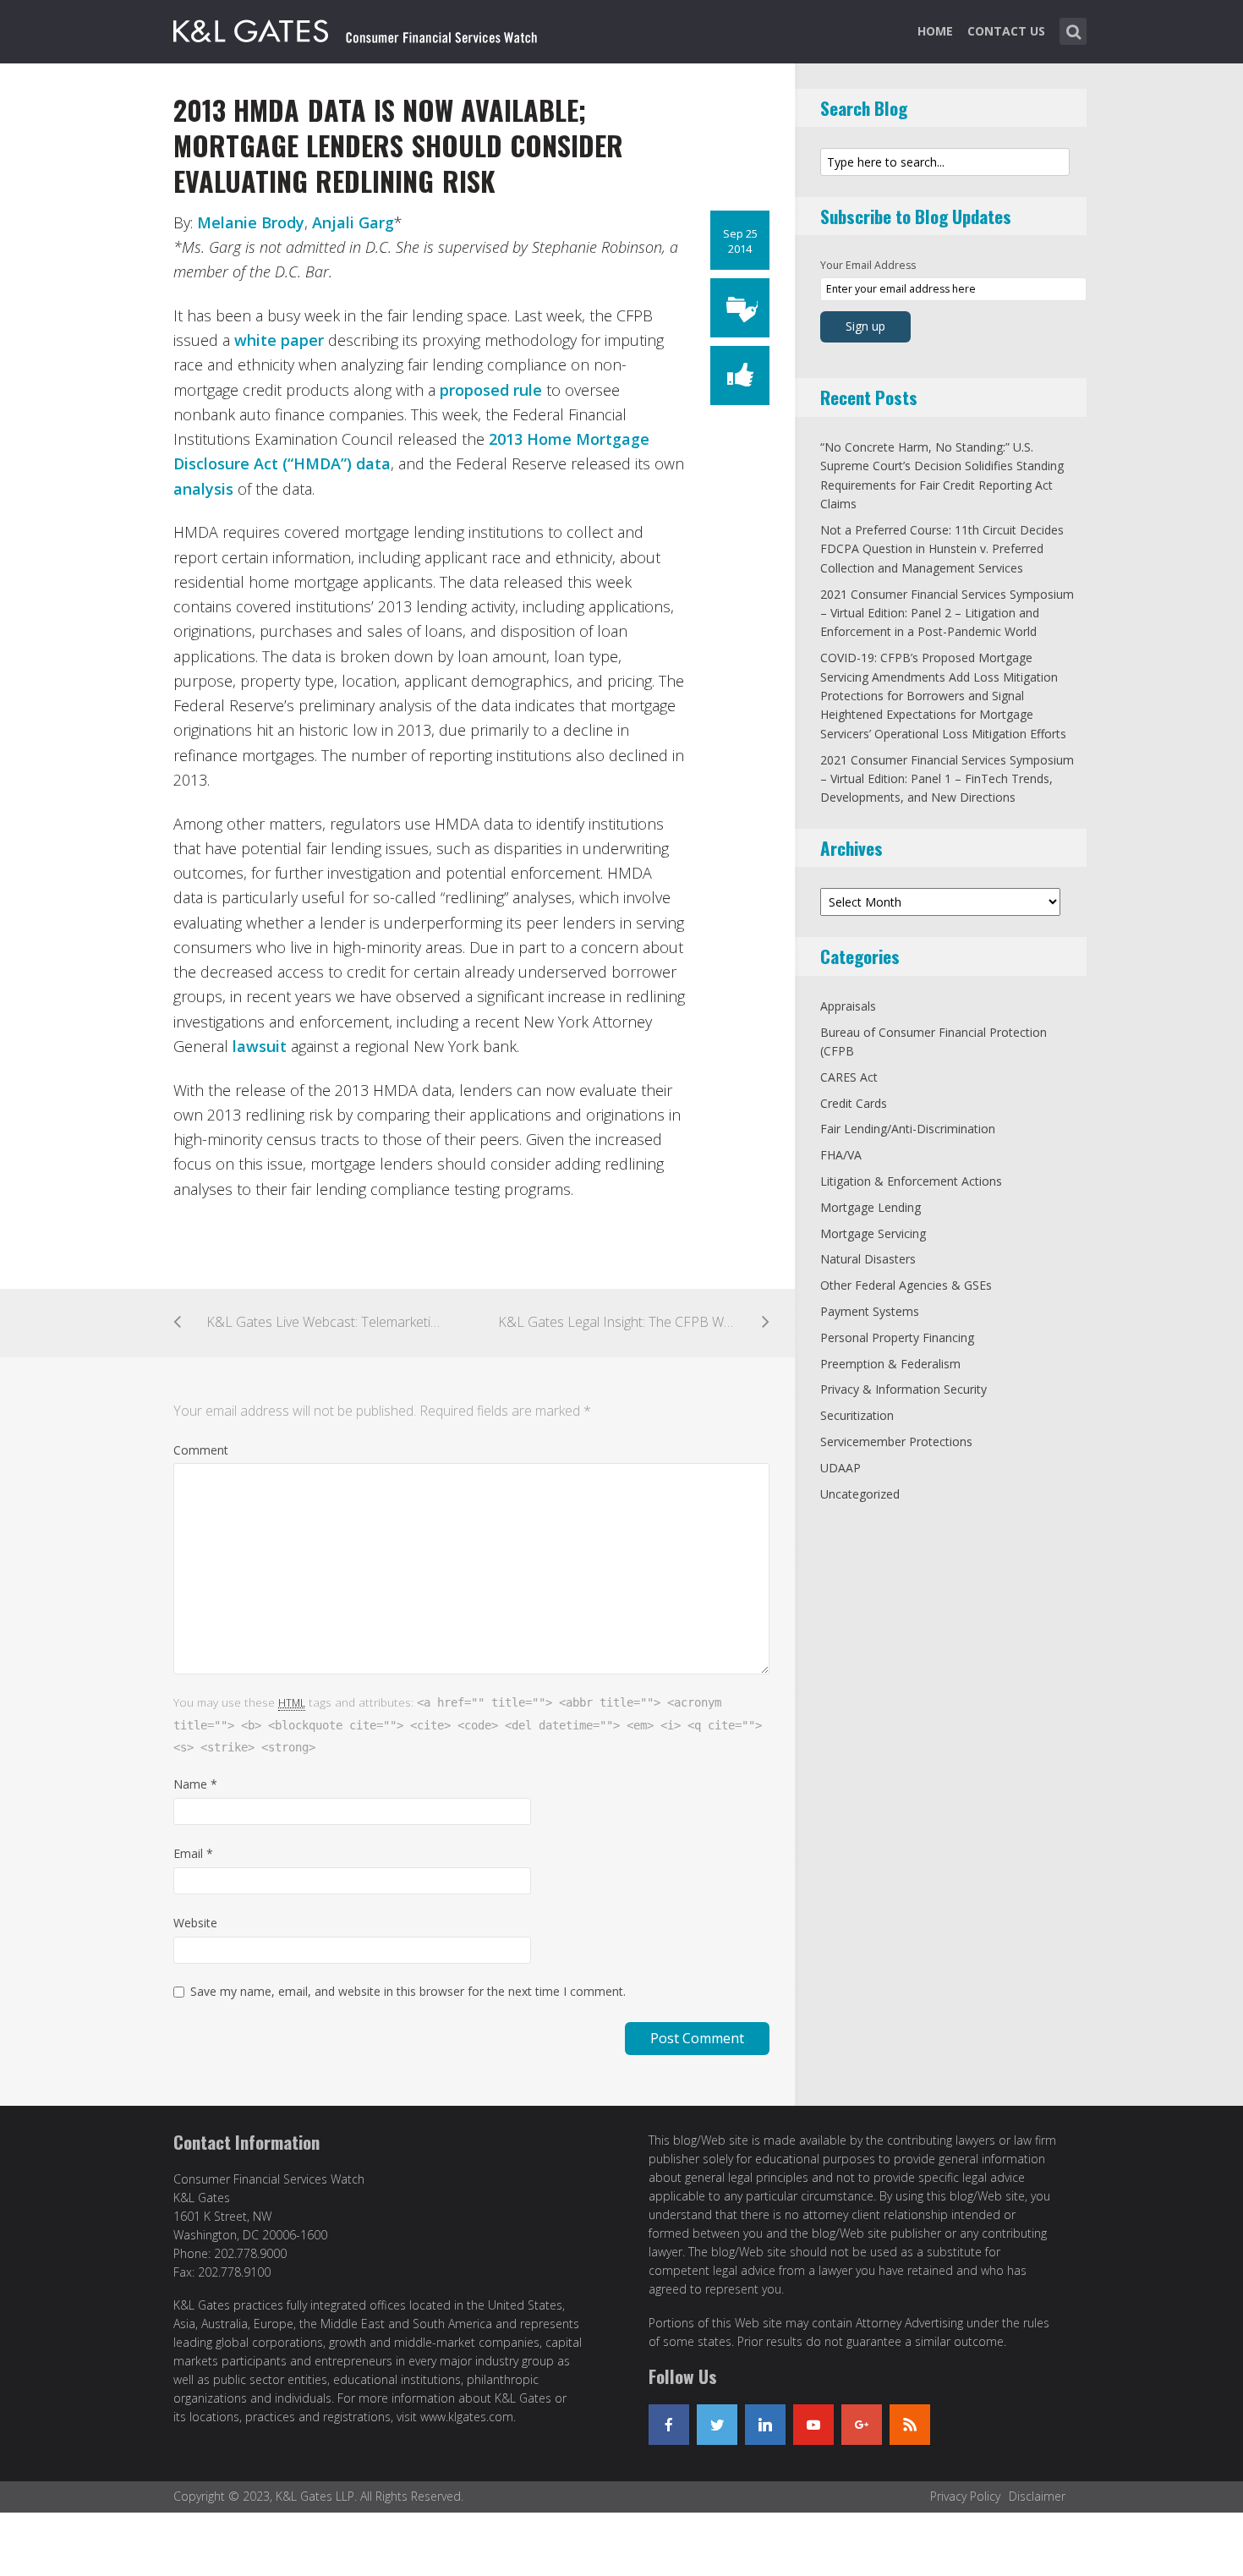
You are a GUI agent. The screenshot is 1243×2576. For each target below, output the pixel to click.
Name (195, 1784)
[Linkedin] (765, 2425)
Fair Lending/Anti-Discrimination (908, 1129)
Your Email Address (868, 265)
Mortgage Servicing (873, 1233)
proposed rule (491, 390)
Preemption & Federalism (890, 1364)
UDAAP (841, 1468)
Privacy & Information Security (904, 1389)
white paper (279, 340)
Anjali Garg (353, 222)
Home (935, 31)
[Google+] (862, 2425)
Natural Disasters (868, 1259)
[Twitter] (717, 2425)
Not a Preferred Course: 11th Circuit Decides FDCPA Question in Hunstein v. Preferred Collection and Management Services (942, 549)
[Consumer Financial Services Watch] (355, 28)
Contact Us (1006, 31)
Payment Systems (870, 1311)
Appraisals (848, 1006)
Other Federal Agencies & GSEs (906, 1285)
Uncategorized (860, 1494)
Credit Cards (854, 1103)
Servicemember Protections (896, 1441)
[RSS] (910, 2425)
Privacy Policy (965, 2496)
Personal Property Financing (897, 1337)
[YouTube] (813, 2425)
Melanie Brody (251, 222)
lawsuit (260, 1046)
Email (193, 1853)
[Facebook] (669, 2425)
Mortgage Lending (871, 1207)
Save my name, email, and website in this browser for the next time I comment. (408, 1991)
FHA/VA (841, 1155)
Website (195, 1923)
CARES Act (849, 1077)
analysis (203, 489)
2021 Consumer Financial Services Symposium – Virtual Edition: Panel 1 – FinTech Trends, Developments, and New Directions (947, 779)
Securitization (857, 1415)
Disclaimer (1037, 2496)
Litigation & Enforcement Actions (911, 1181)
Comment (201, 1450)
